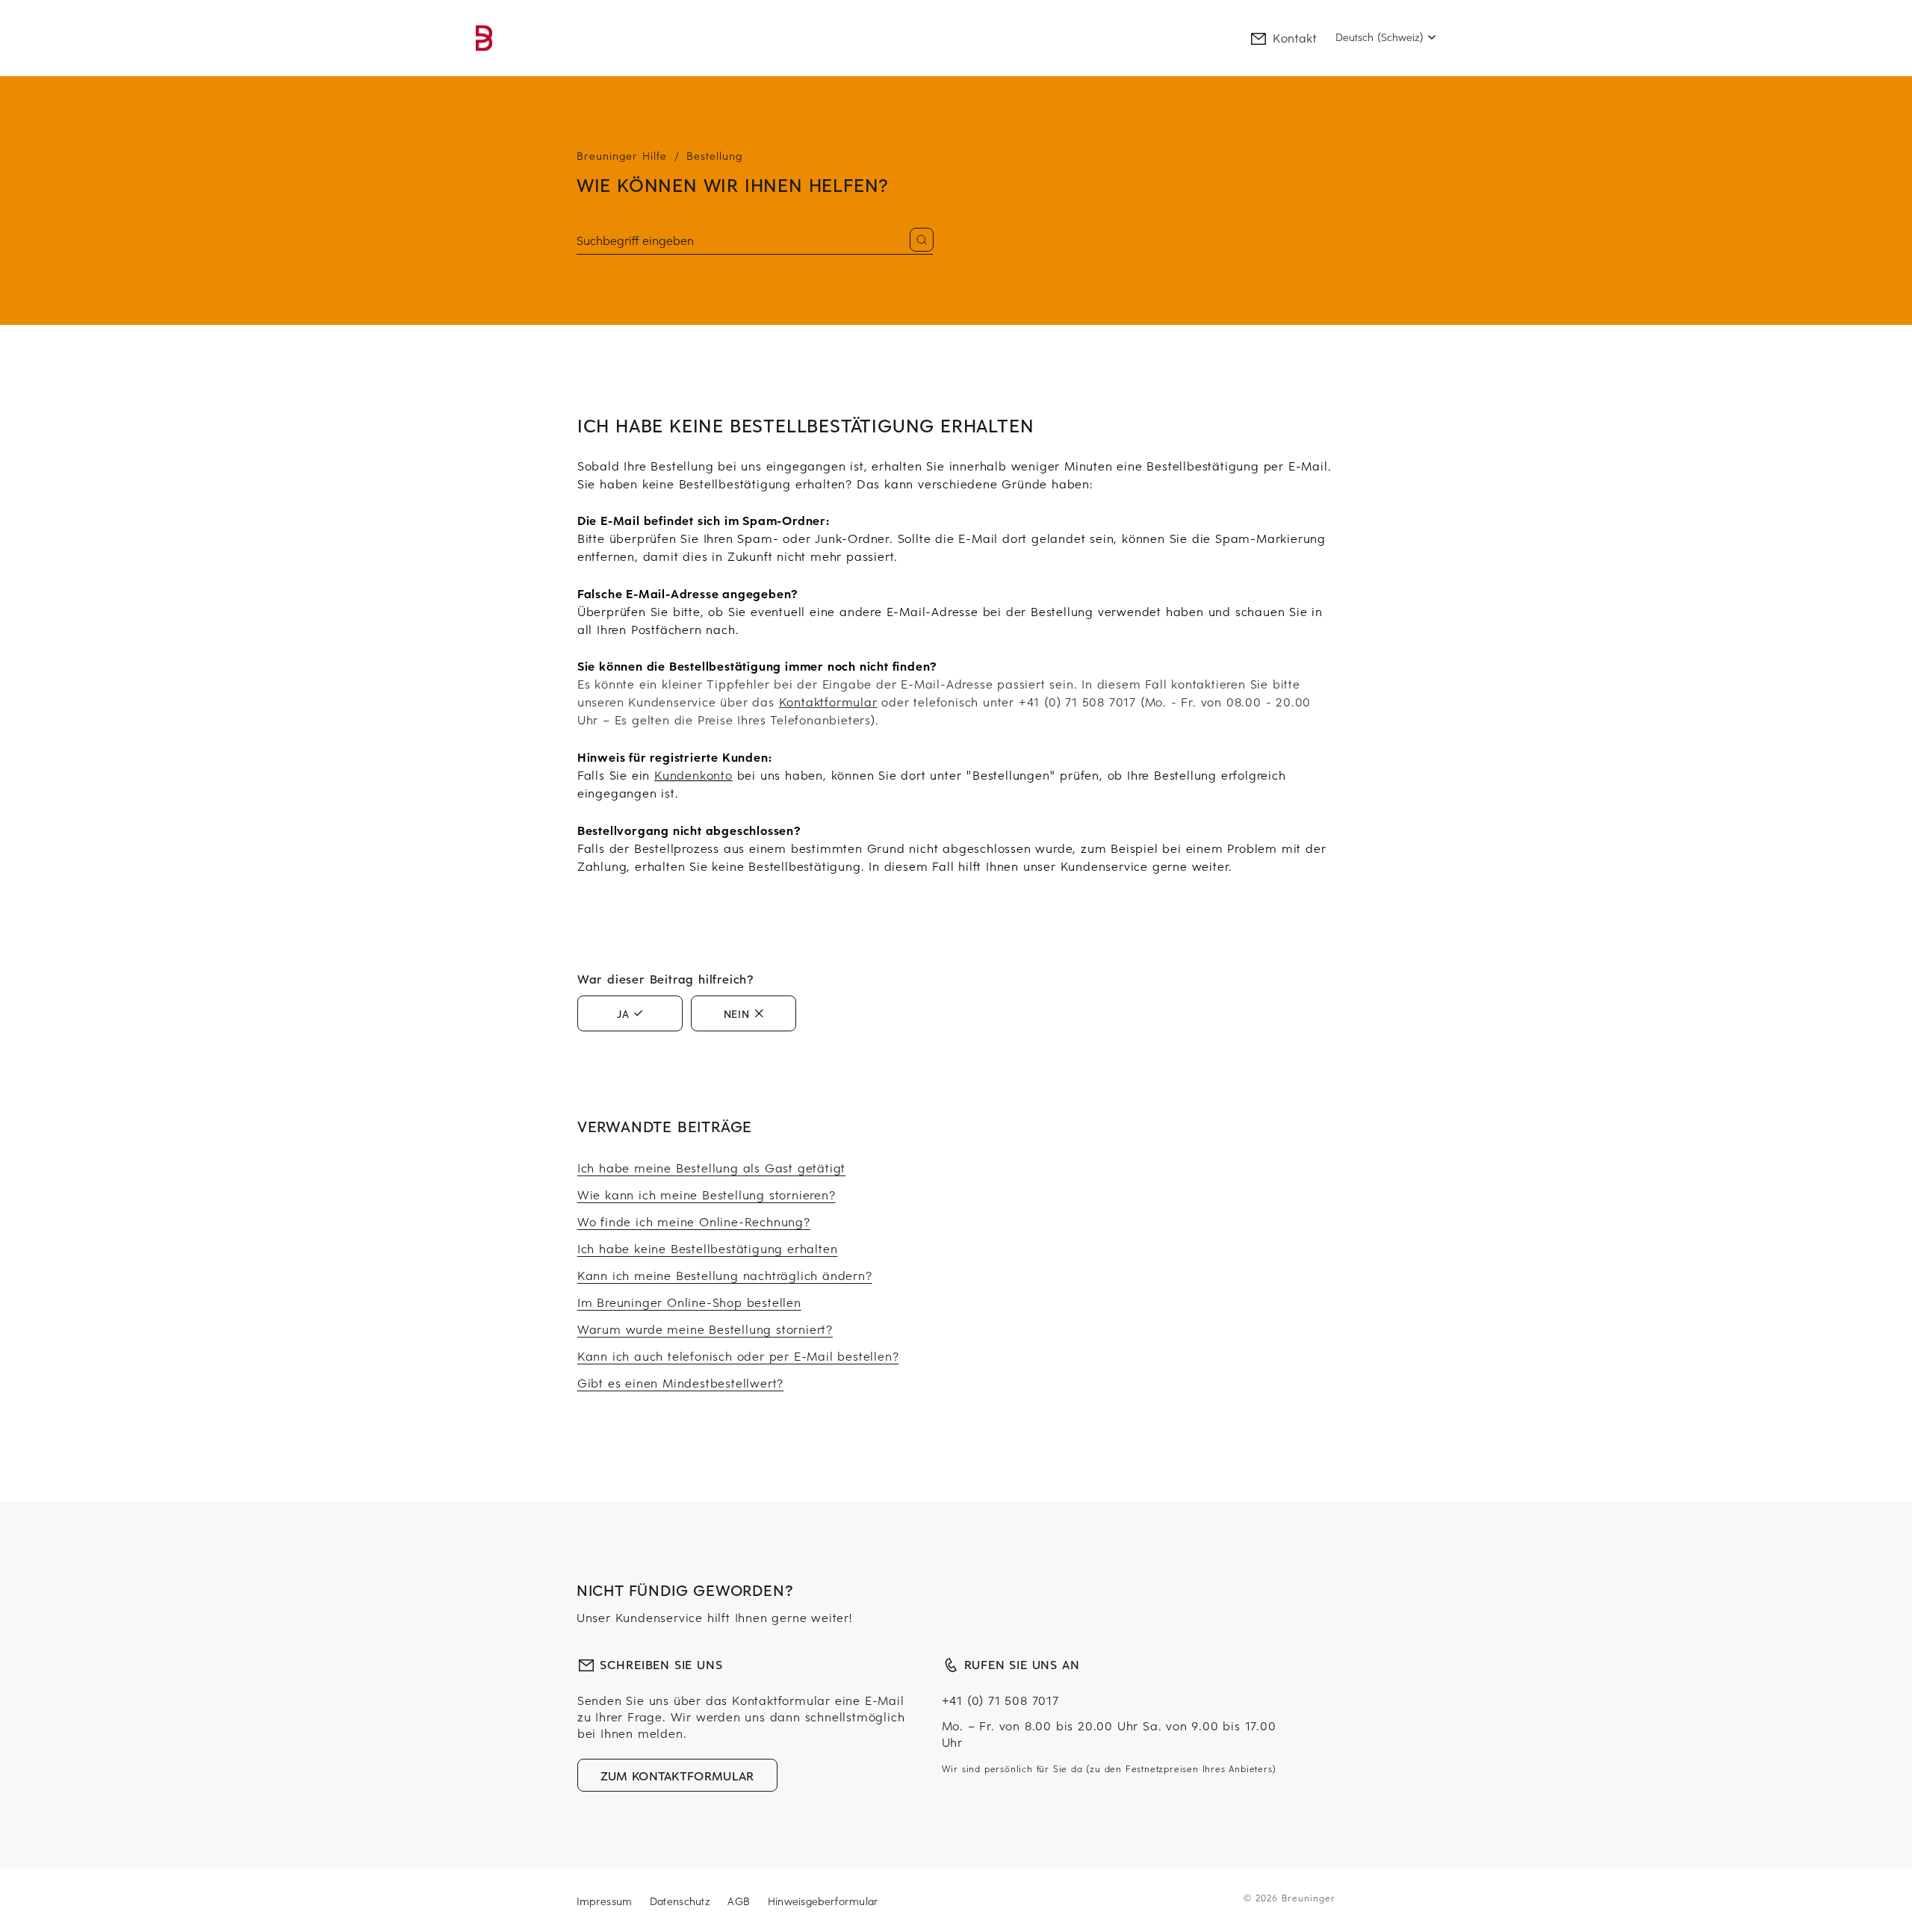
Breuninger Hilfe (622, 156)
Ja (623, 1013)
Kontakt (1295, 37)
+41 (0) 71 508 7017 (1000, 1700)
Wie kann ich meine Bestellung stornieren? (707, 1194)
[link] (484, 38)
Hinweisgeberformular (823, 1901)
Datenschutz (682, 1901)
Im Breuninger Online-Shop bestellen (689, 1302)
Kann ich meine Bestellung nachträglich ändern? (725, 1275)
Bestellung (714, 156)
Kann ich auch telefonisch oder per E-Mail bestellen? (738, 1355)
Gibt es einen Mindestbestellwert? (680, 1382)
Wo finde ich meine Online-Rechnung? (694, 1221)
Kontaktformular (828, 701)
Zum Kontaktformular (677, 1775)
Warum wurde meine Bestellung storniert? (705, 1329)
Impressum (606, 1901)
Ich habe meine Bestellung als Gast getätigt (711, 1167)
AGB (741, 1901)
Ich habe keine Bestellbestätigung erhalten (708, 1248)
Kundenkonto (693, 774)
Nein (737, 1013)
